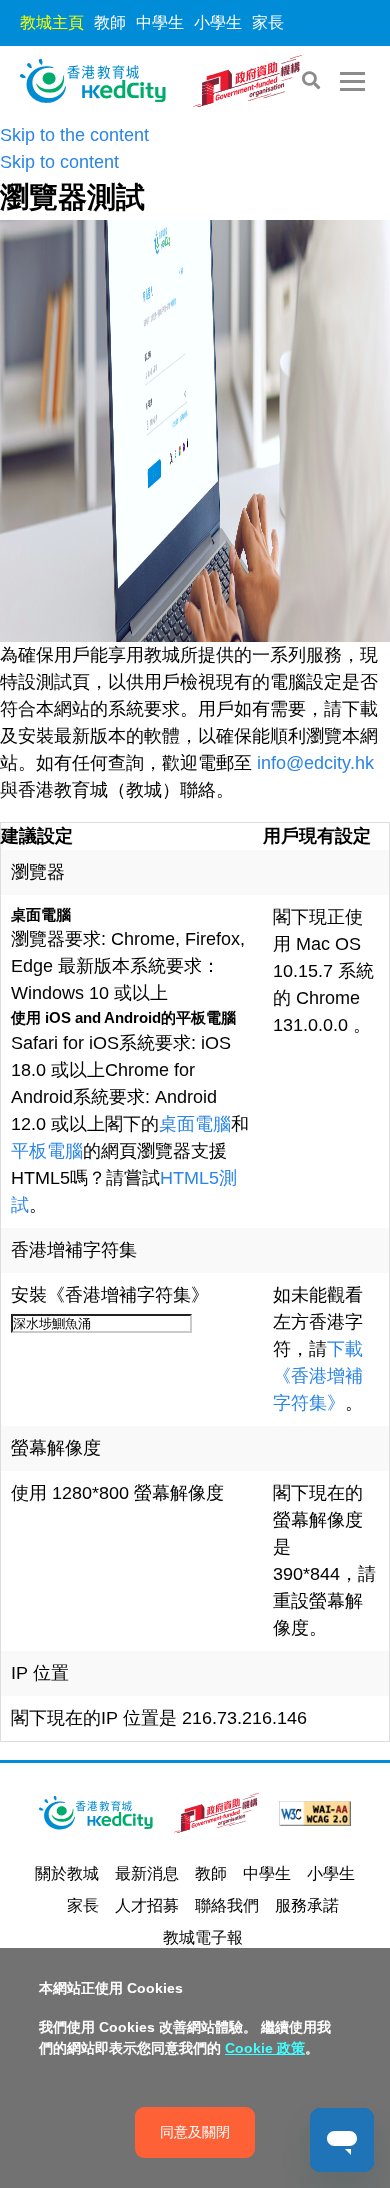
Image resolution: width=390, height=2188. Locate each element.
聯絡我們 (227, 1905)
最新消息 (147, 1873)
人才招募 (147, 1905)
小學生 (218, 22)
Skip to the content (74, 135)
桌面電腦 (195, 1124)
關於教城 (67, 1873)
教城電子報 (203, 1937)
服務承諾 (307, 1905)
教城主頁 (52, 22)
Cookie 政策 (265, 2048)
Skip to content (59, 162)
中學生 (160, 22)
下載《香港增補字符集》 (318, 1376)
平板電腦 (47, 1151)
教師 (110, 22)
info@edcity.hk (315, 763)
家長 (268, 22)
